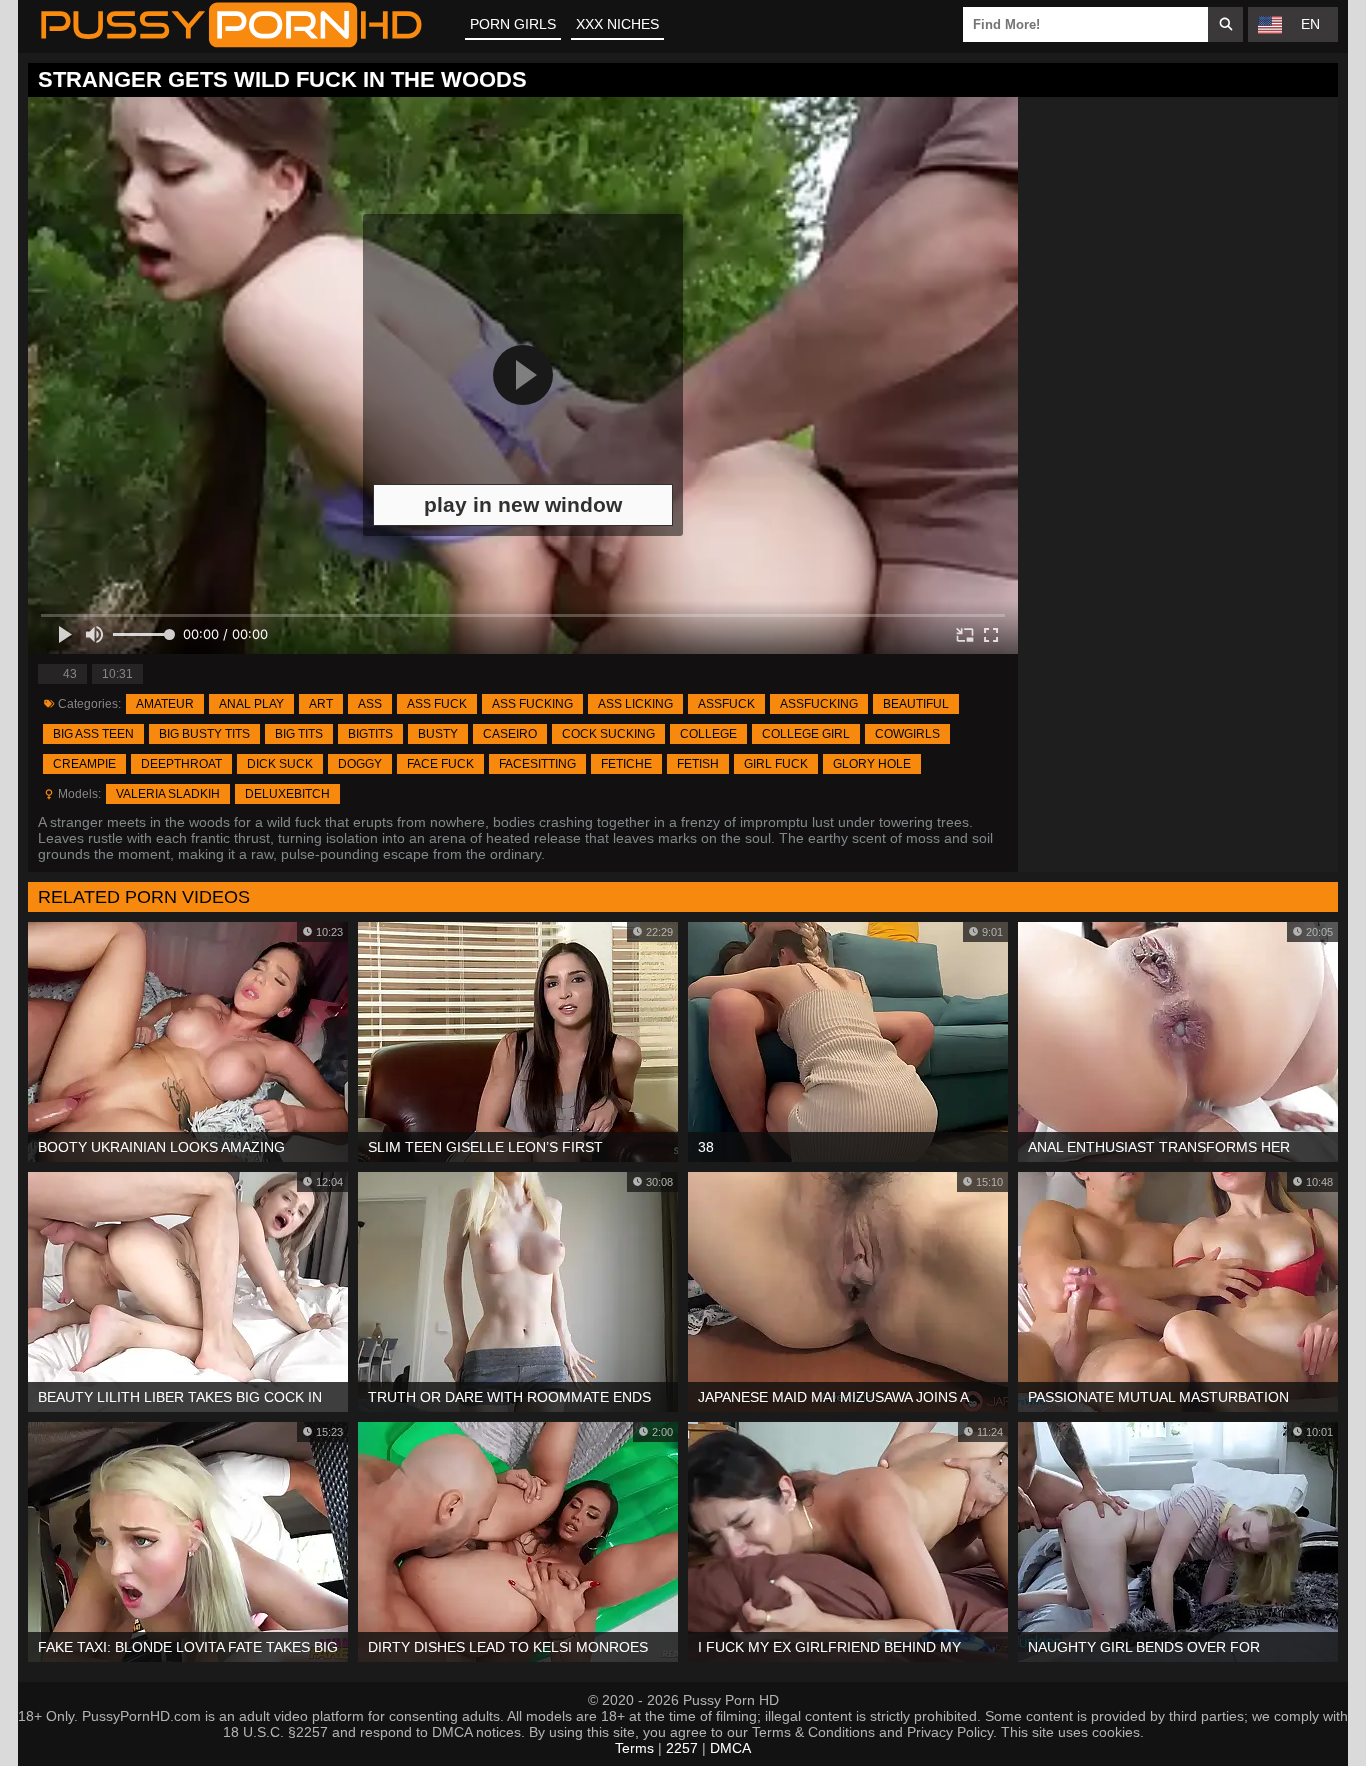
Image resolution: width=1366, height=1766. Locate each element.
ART (321, 704)
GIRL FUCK (776, 764)
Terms (634, 1748)
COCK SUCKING (608, 734)
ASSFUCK (726, 704)
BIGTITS (370, 734)
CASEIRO (510, 734)
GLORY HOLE (872, 764)
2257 (682, 1748)
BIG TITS (299, 734)
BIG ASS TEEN (93, 734)
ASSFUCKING (819, 704)
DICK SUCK (280, 764)
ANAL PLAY (251, 704)
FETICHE (626, 764)
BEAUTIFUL (916, 704)
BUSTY (438, 734)
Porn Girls (513, 24)
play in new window (523, 504)
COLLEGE (708, 734)
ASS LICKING (635, 704)
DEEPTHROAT (181, 764)
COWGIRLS (907, 734)
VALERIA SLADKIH (168, 794)
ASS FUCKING (532, 704)
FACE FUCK (440, 764)
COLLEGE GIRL (806, 734)
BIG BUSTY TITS (204, 734)
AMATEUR (165, 704)
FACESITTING (537, 764)
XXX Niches (617, 24)
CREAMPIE (84, 764)
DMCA (730, 1748)
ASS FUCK (437, 704)
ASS (370, 704)
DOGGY (360, 764)
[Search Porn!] (1225, 24)
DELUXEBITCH (287, 794)
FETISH (698, 764)
